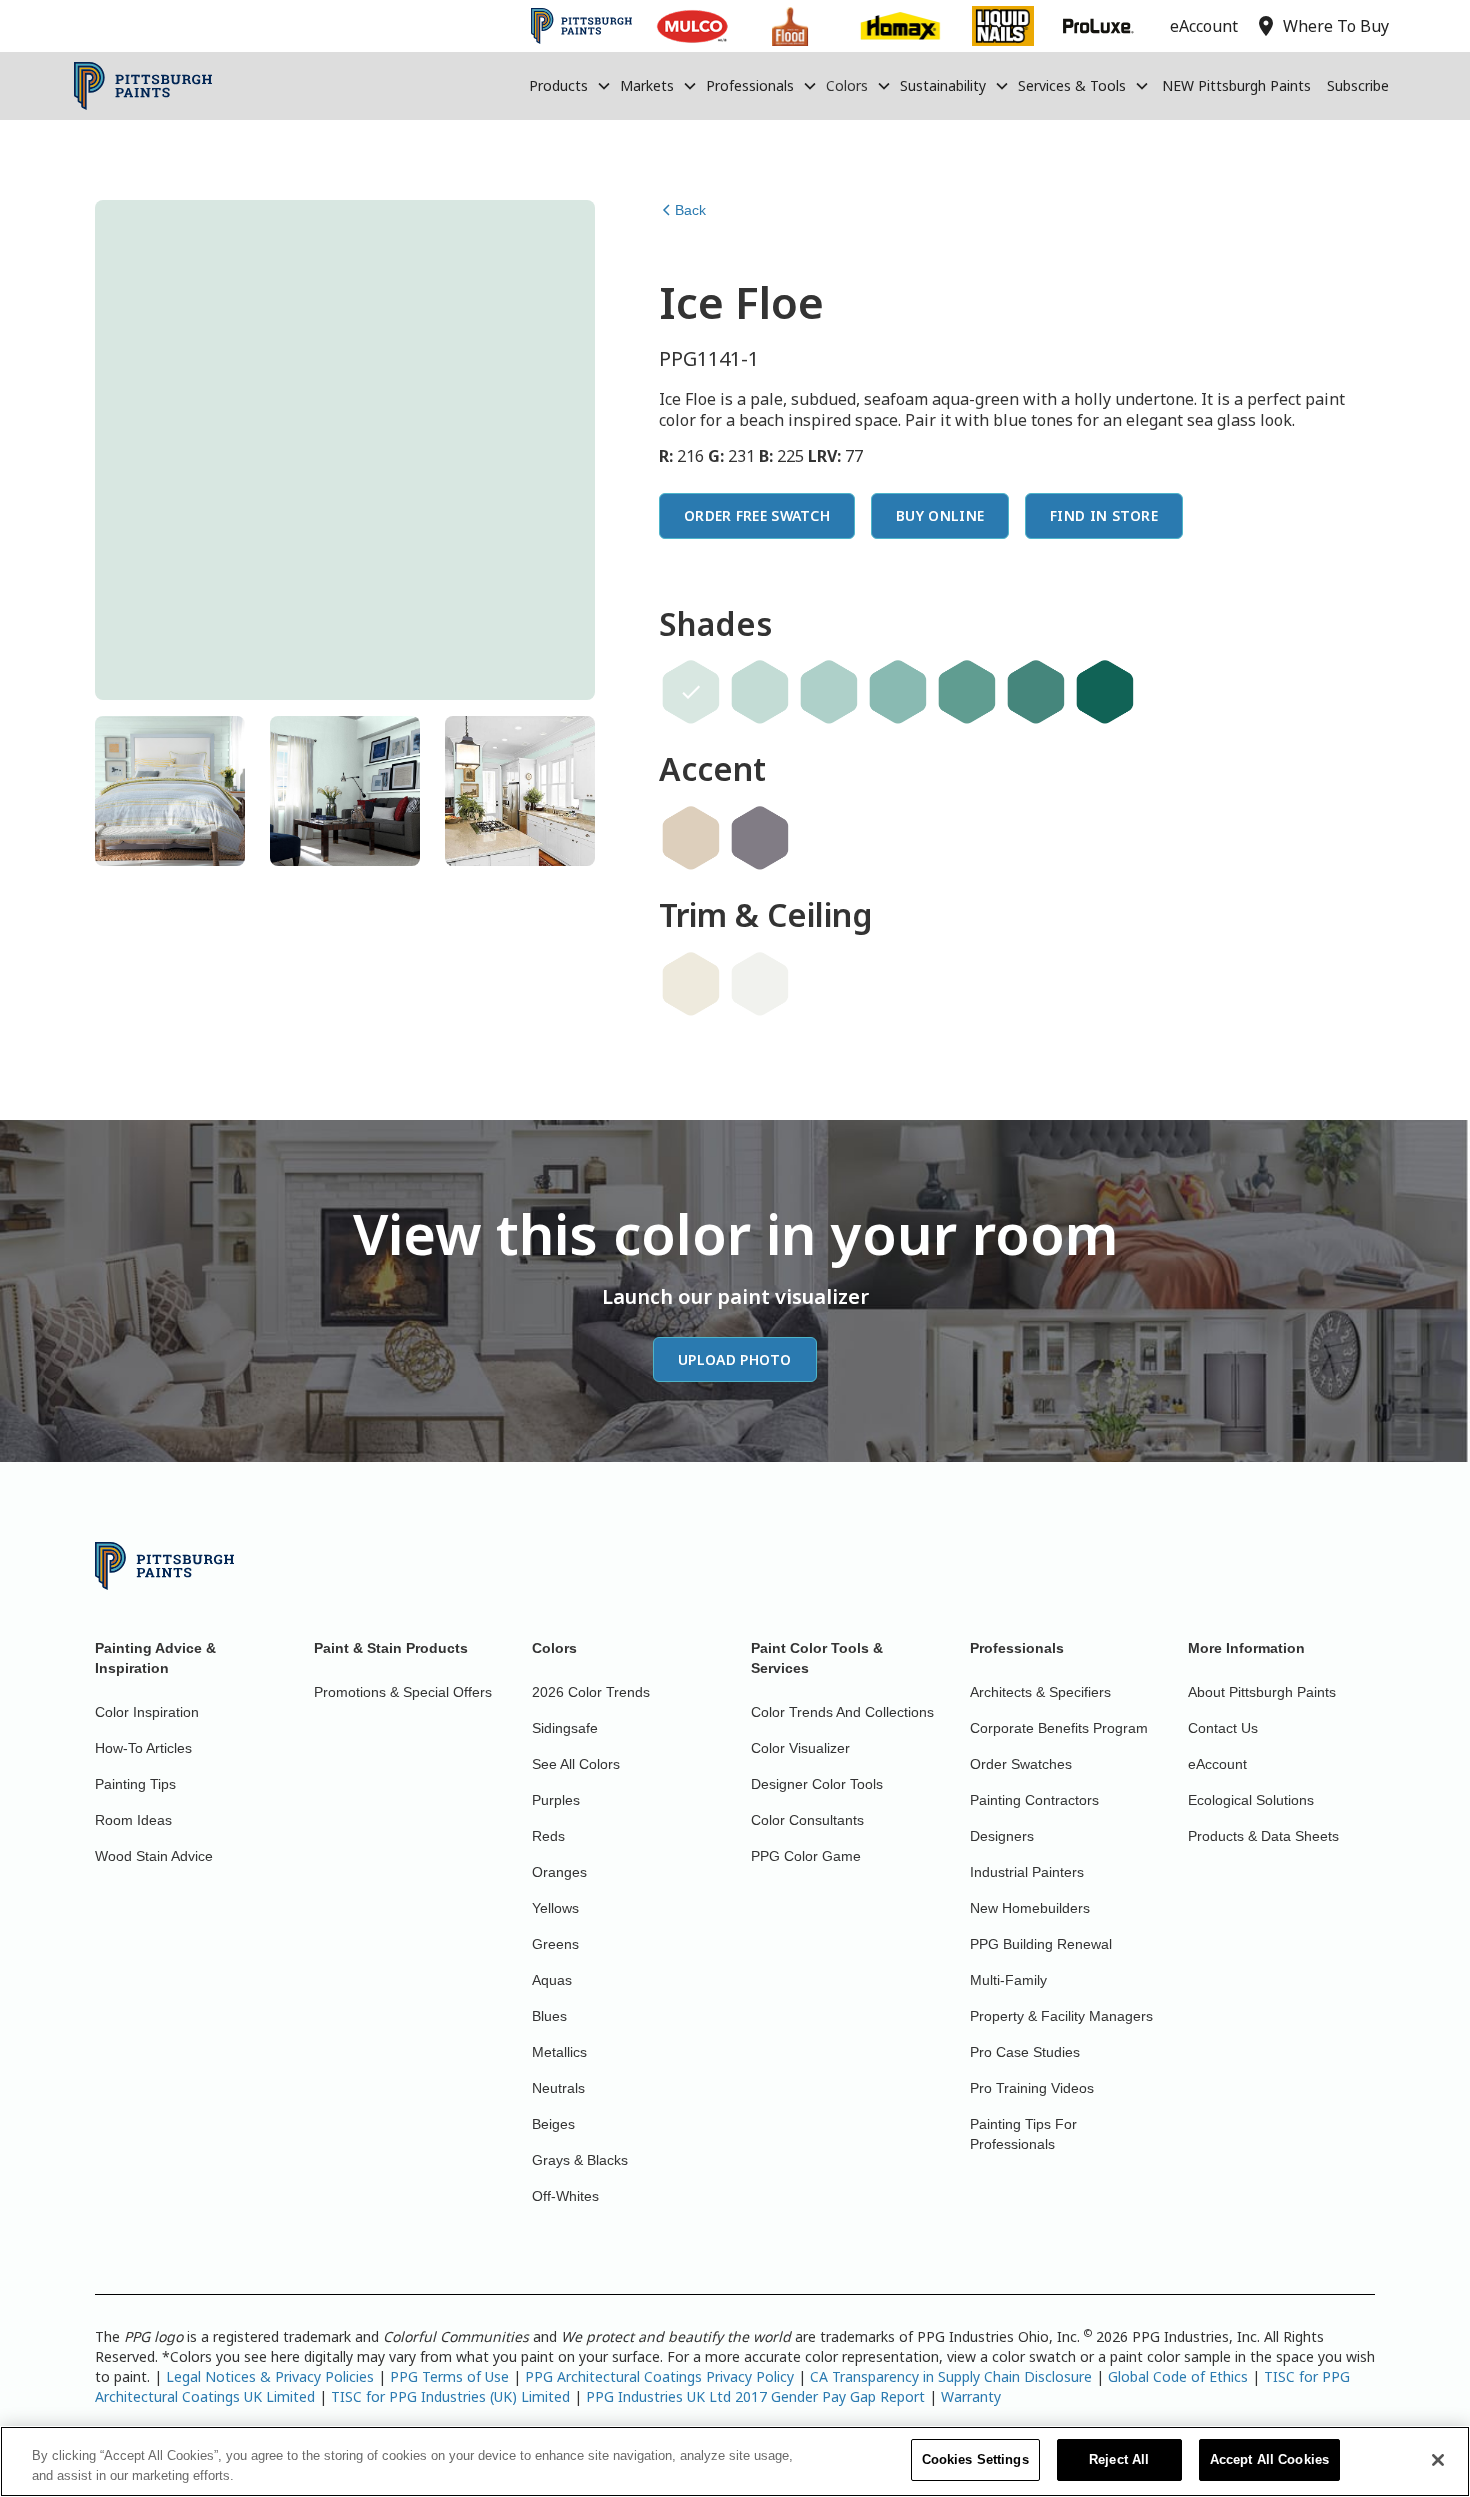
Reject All (1119, 2459)
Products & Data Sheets (1263, 1836)
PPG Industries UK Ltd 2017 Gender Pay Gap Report (755, 2396)
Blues (549, 2016)
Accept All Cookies (1269, 2459)
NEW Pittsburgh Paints (1236, 85)
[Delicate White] (760, 984)
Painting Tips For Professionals (1023, 2134)
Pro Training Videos (1032, 2088)
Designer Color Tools (817, 1784)
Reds (548, 1836)
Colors (847, 85)
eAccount (1217, 1764)
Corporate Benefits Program (1059, 1728)
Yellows (555, 1908)
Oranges (559, 1872)
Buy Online (940, 515)
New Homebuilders (1030, 1908)
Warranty (971, 2396)
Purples (556, 1800)
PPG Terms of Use (449, 2376)
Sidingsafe (565, 1728)
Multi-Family (1008, 1980)
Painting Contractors (1034, 1800)
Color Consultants (807, 1820)
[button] (570, 86)
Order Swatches (1021, 1764)
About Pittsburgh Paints (1262, 1692)
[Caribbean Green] (898, 692)
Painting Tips (135, 1784)
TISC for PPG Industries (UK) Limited (450, 2396)
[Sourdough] (691, 838)
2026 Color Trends (591, 1692)
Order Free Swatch (757, 515)
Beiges (553, 2124)
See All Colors (576, 1764)
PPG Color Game (806, 1856)
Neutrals (558, 2088)
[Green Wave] (760, 692)
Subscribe (1358, 85)
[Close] (1438, 2460)
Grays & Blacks (580, 2160)
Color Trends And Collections (842, 1712)
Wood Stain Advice (154, 1856)
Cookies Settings (975, 2459)
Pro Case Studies (1025, 2052)
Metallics (559, 2052)
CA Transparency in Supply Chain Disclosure (951, 2376)
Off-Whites (565, 2196)
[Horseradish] (691, 984)
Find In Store (1104, 515)
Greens (555, 1944)
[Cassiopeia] (829, 692)
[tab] (170, 791)
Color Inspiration (147, 1712)
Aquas (552, 1980)
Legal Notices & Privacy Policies (270, 2376)
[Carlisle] (1036, 692)
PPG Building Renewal (1041, 1944)
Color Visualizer (800, 1748)
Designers (1002, 1836)
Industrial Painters (1027, 1872)
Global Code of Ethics (1178, 2376)
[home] (143, 86)
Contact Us (1223, 1728)
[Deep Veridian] (1105, 692)
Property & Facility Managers (1061, 2016)
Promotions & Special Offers (403, 1692)
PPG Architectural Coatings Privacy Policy (659, 2376)
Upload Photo (735, 1359)
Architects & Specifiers (1040, 1692)
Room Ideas (133, 1820)
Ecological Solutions (1251, 1800)
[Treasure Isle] (967, 692)
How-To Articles (143, 1748)
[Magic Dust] (760, 838)
